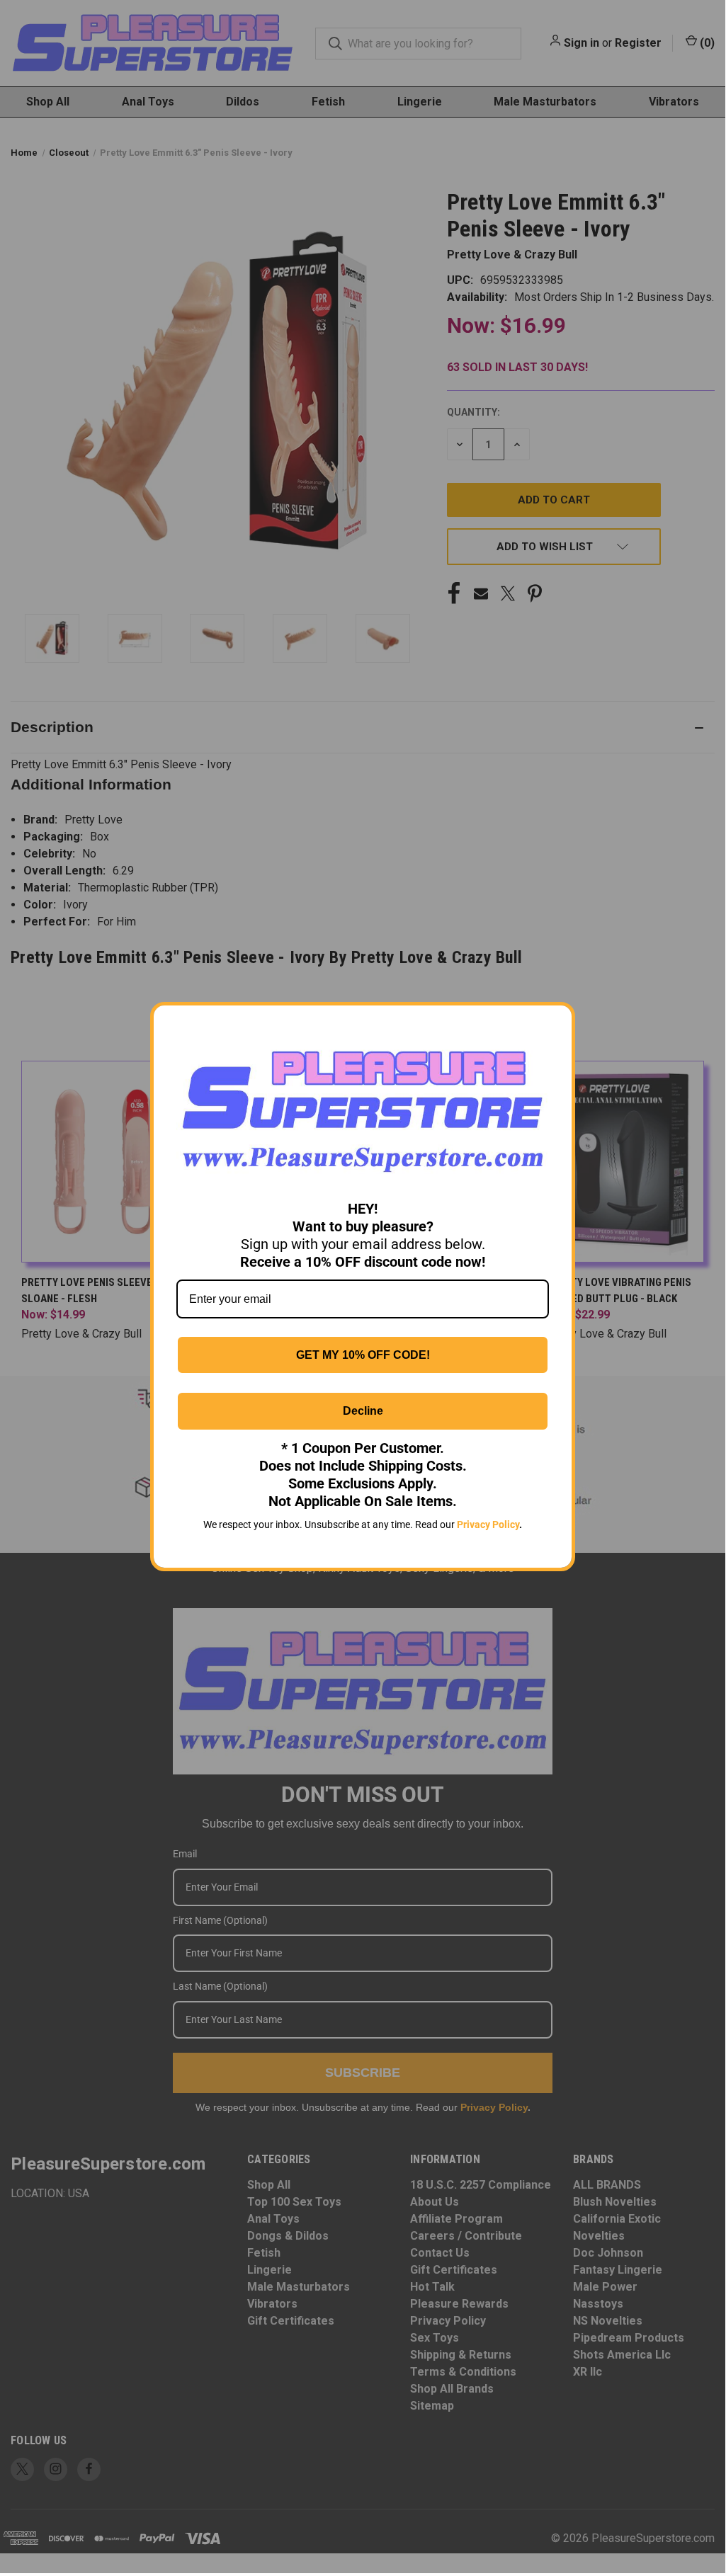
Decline (363, 1411)
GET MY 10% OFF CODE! (363, 1355)
